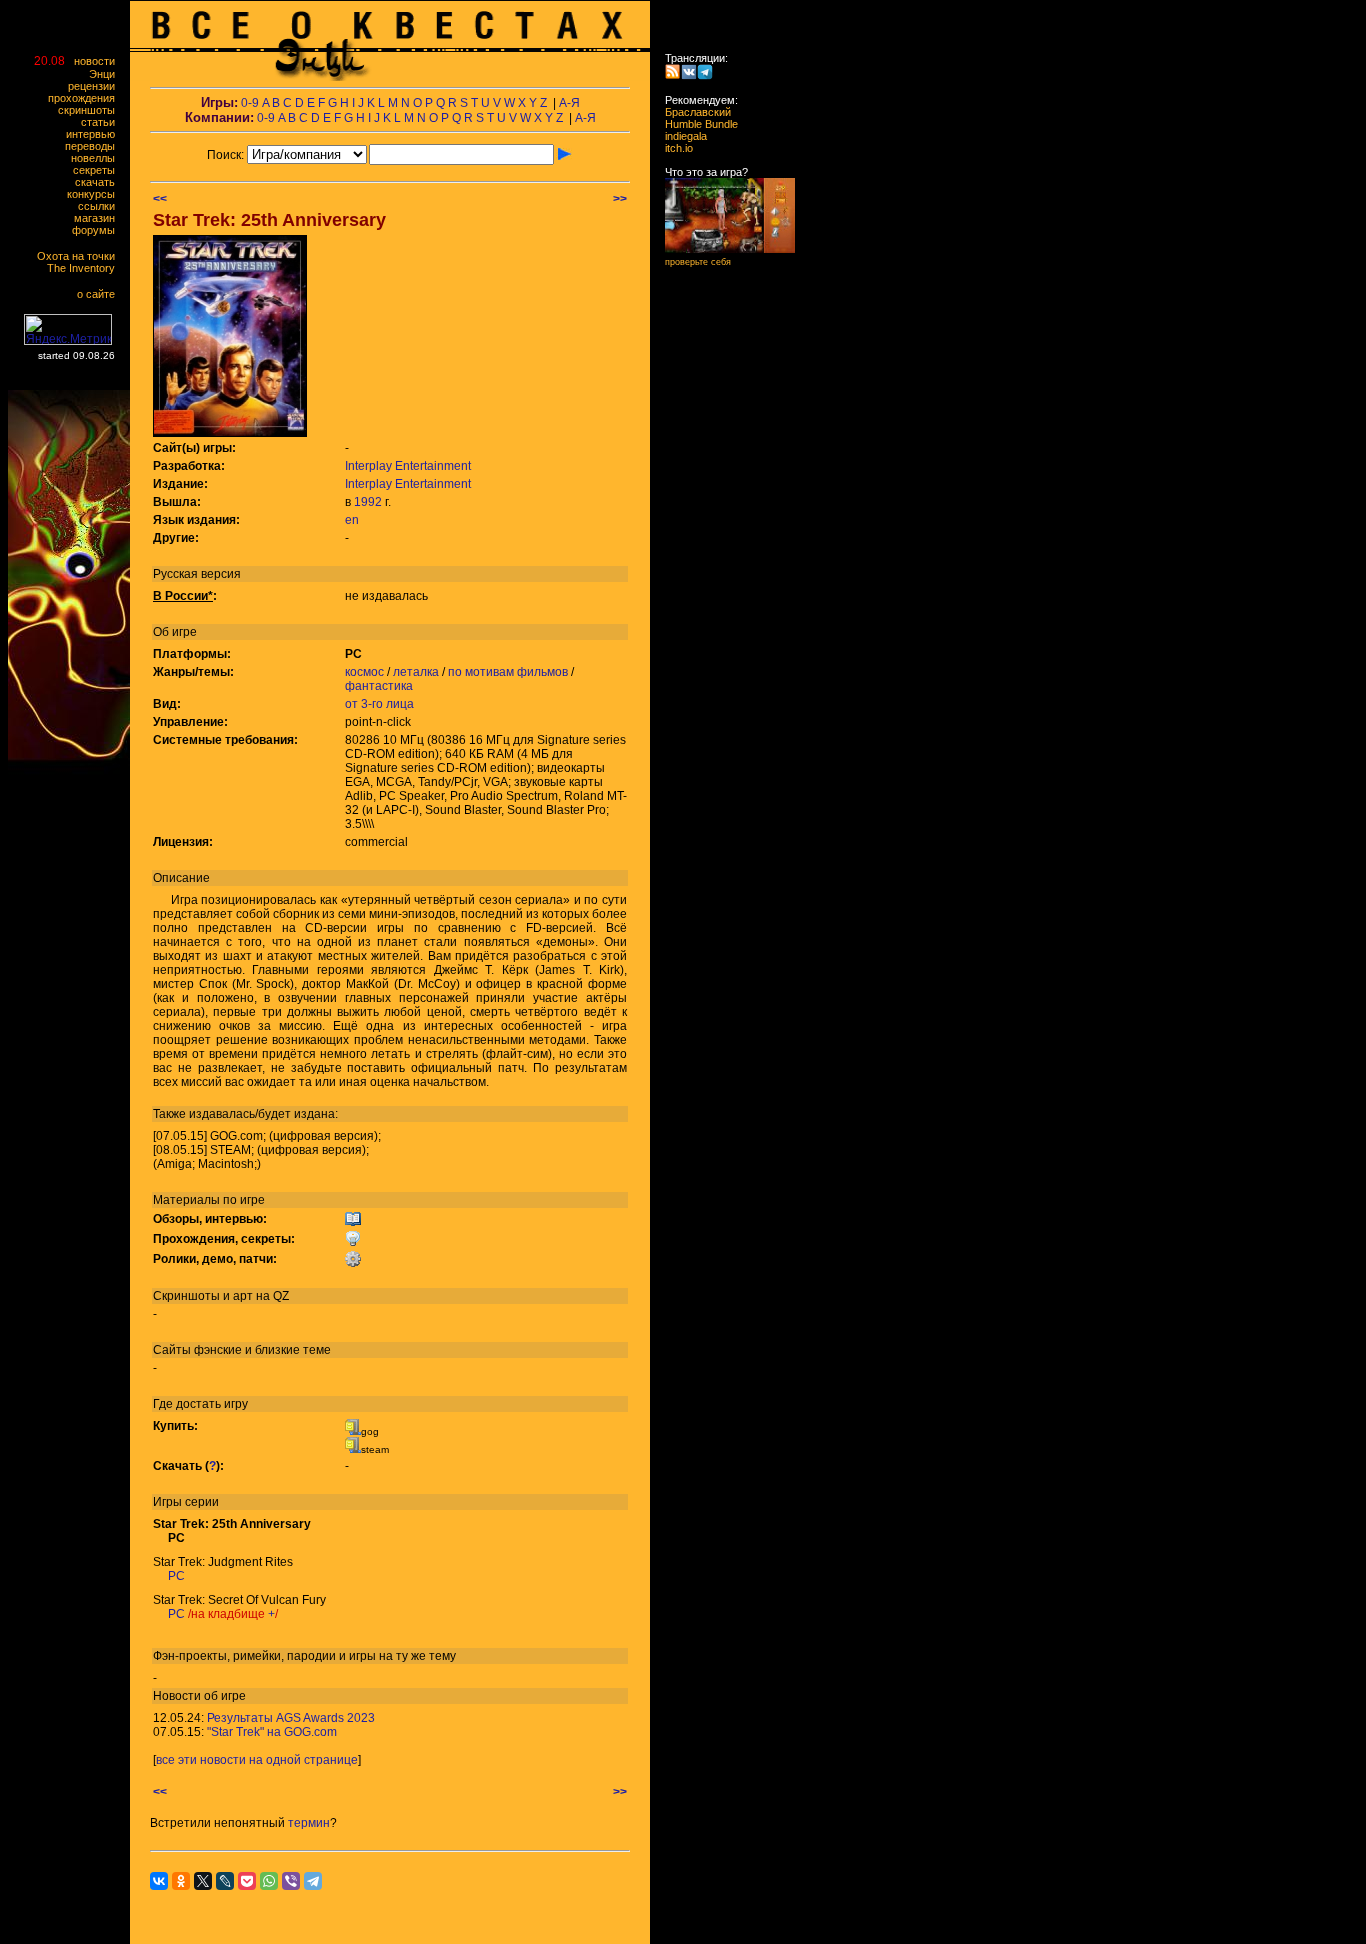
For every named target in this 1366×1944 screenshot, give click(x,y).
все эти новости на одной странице (257, 1760)
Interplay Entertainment (408, 466)
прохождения (86, 98)
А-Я (569, 103)
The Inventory (85, 268)
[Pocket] (247, 1881)
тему (442, 1656)
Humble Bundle (695, 124)
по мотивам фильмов (508, 672)
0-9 (250, 103)
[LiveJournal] (225, 1881)
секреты (98, 170)
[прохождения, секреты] (353, 1243)
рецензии (96, 86)
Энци (106, 74)
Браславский (692, 112)
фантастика (379, 686)
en (352, 520)
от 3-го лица (379, 704)
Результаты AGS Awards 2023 (291, 1718)
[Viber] (291, 1881)
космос (364, 672)
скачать (99, 182)
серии (202, 1502)
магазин (99, 218)
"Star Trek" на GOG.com (272, 1732)
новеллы (97, 158)
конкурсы (95, 194)
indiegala (680, 136)
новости (99, 61)
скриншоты (91, 110)
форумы (98, 230)
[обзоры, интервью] (353, 1223)
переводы (94, 146)
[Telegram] (313, 1881)
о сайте (100, 294)
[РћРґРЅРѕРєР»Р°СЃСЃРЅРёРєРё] (181, 1881)
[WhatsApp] (269, 1881)
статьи (102, 122)
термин (309, 1823)
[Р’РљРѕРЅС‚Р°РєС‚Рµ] (159, 1881)
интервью (95, 134)
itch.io (673, 148)
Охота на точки (80, 256)
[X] (203, 1881)
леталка (416, 672)
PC (176, 1576)
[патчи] (353, 1263)
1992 (368, 502)
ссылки (101, 206)
